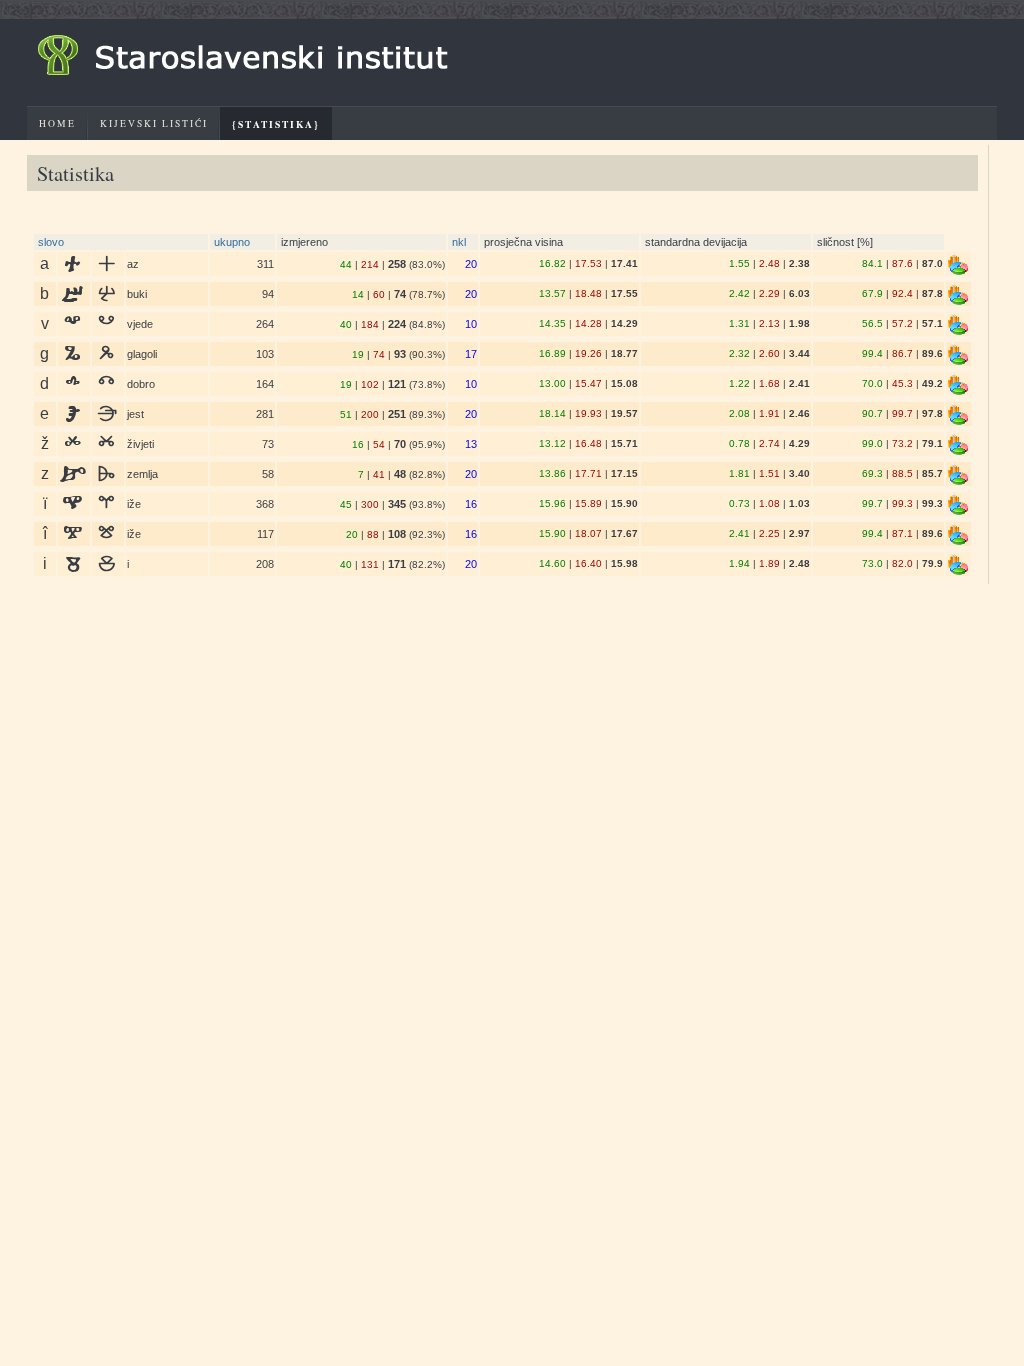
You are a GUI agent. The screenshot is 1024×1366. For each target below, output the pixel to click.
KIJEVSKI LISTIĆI (154, 123)
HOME (57, 123)
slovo (51, 242)
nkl (459, 242)
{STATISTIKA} (276, 124)
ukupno (232, 242)
